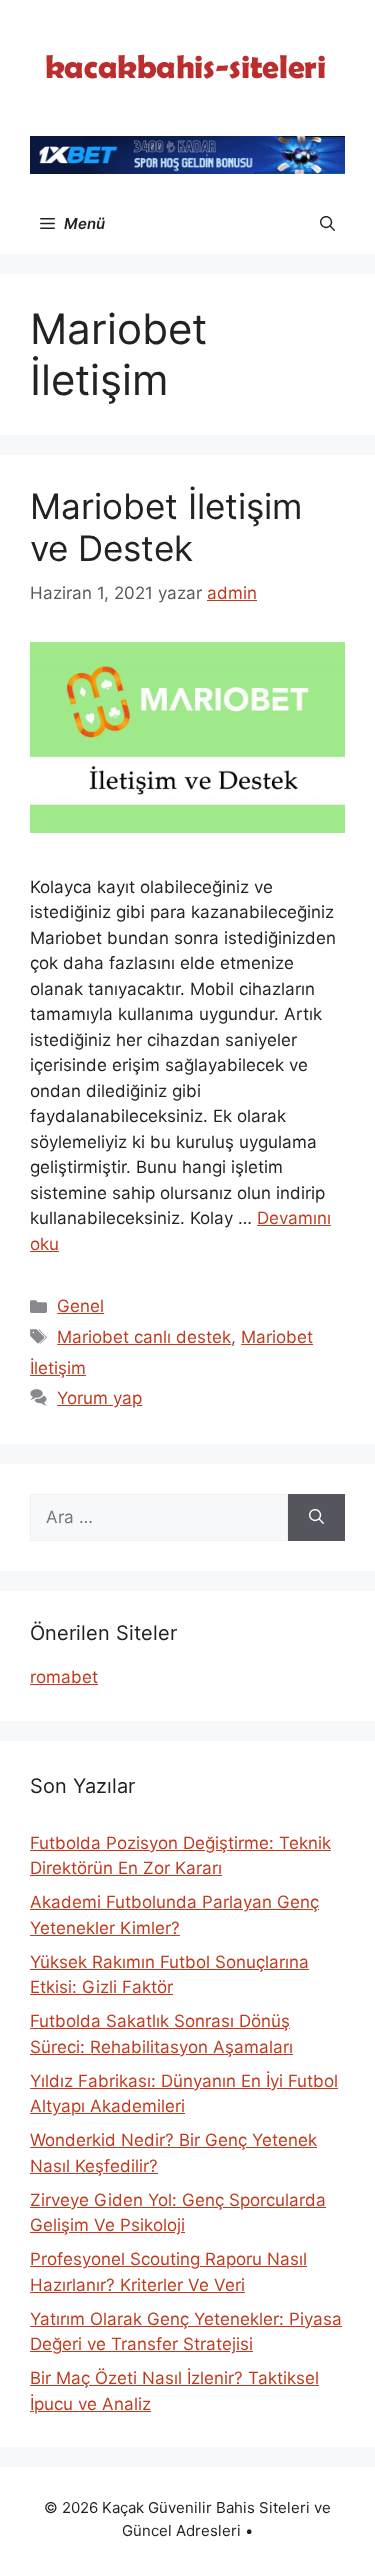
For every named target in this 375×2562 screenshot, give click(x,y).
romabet (64, 1677)
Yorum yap (99, 1398)
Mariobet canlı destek (144, 1337)
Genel (80, 1306)
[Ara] (316, 1518)
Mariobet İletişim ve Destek (166, 527)
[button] (327, 224)
